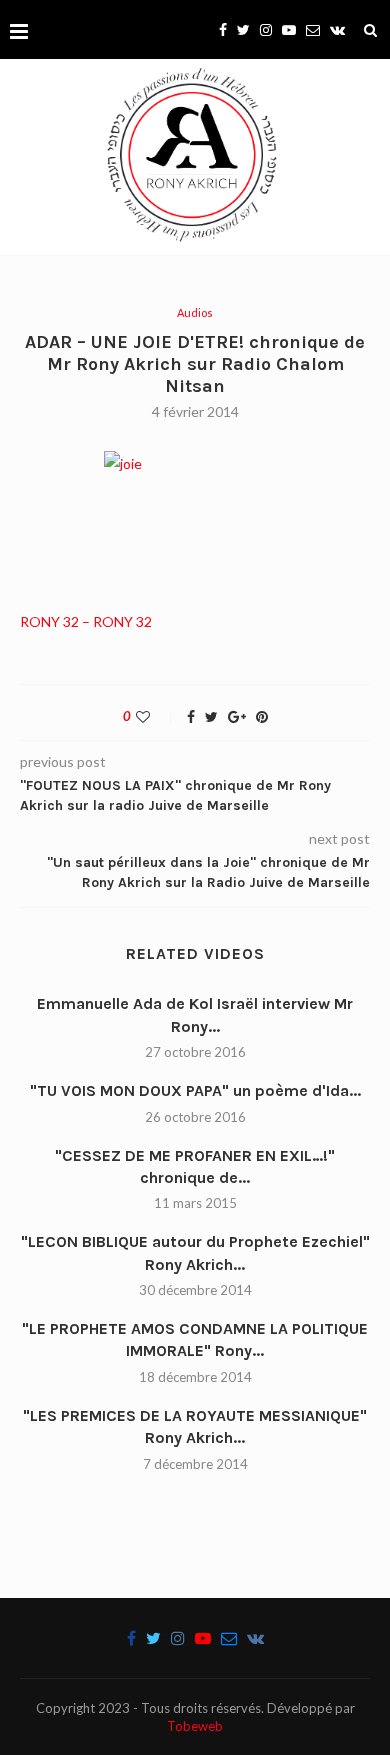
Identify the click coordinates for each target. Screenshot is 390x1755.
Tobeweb (195, 1726)
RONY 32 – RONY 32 (86, 621)
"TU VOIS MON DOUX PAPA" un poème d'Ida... (195, 1090)
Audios (195, 312)
